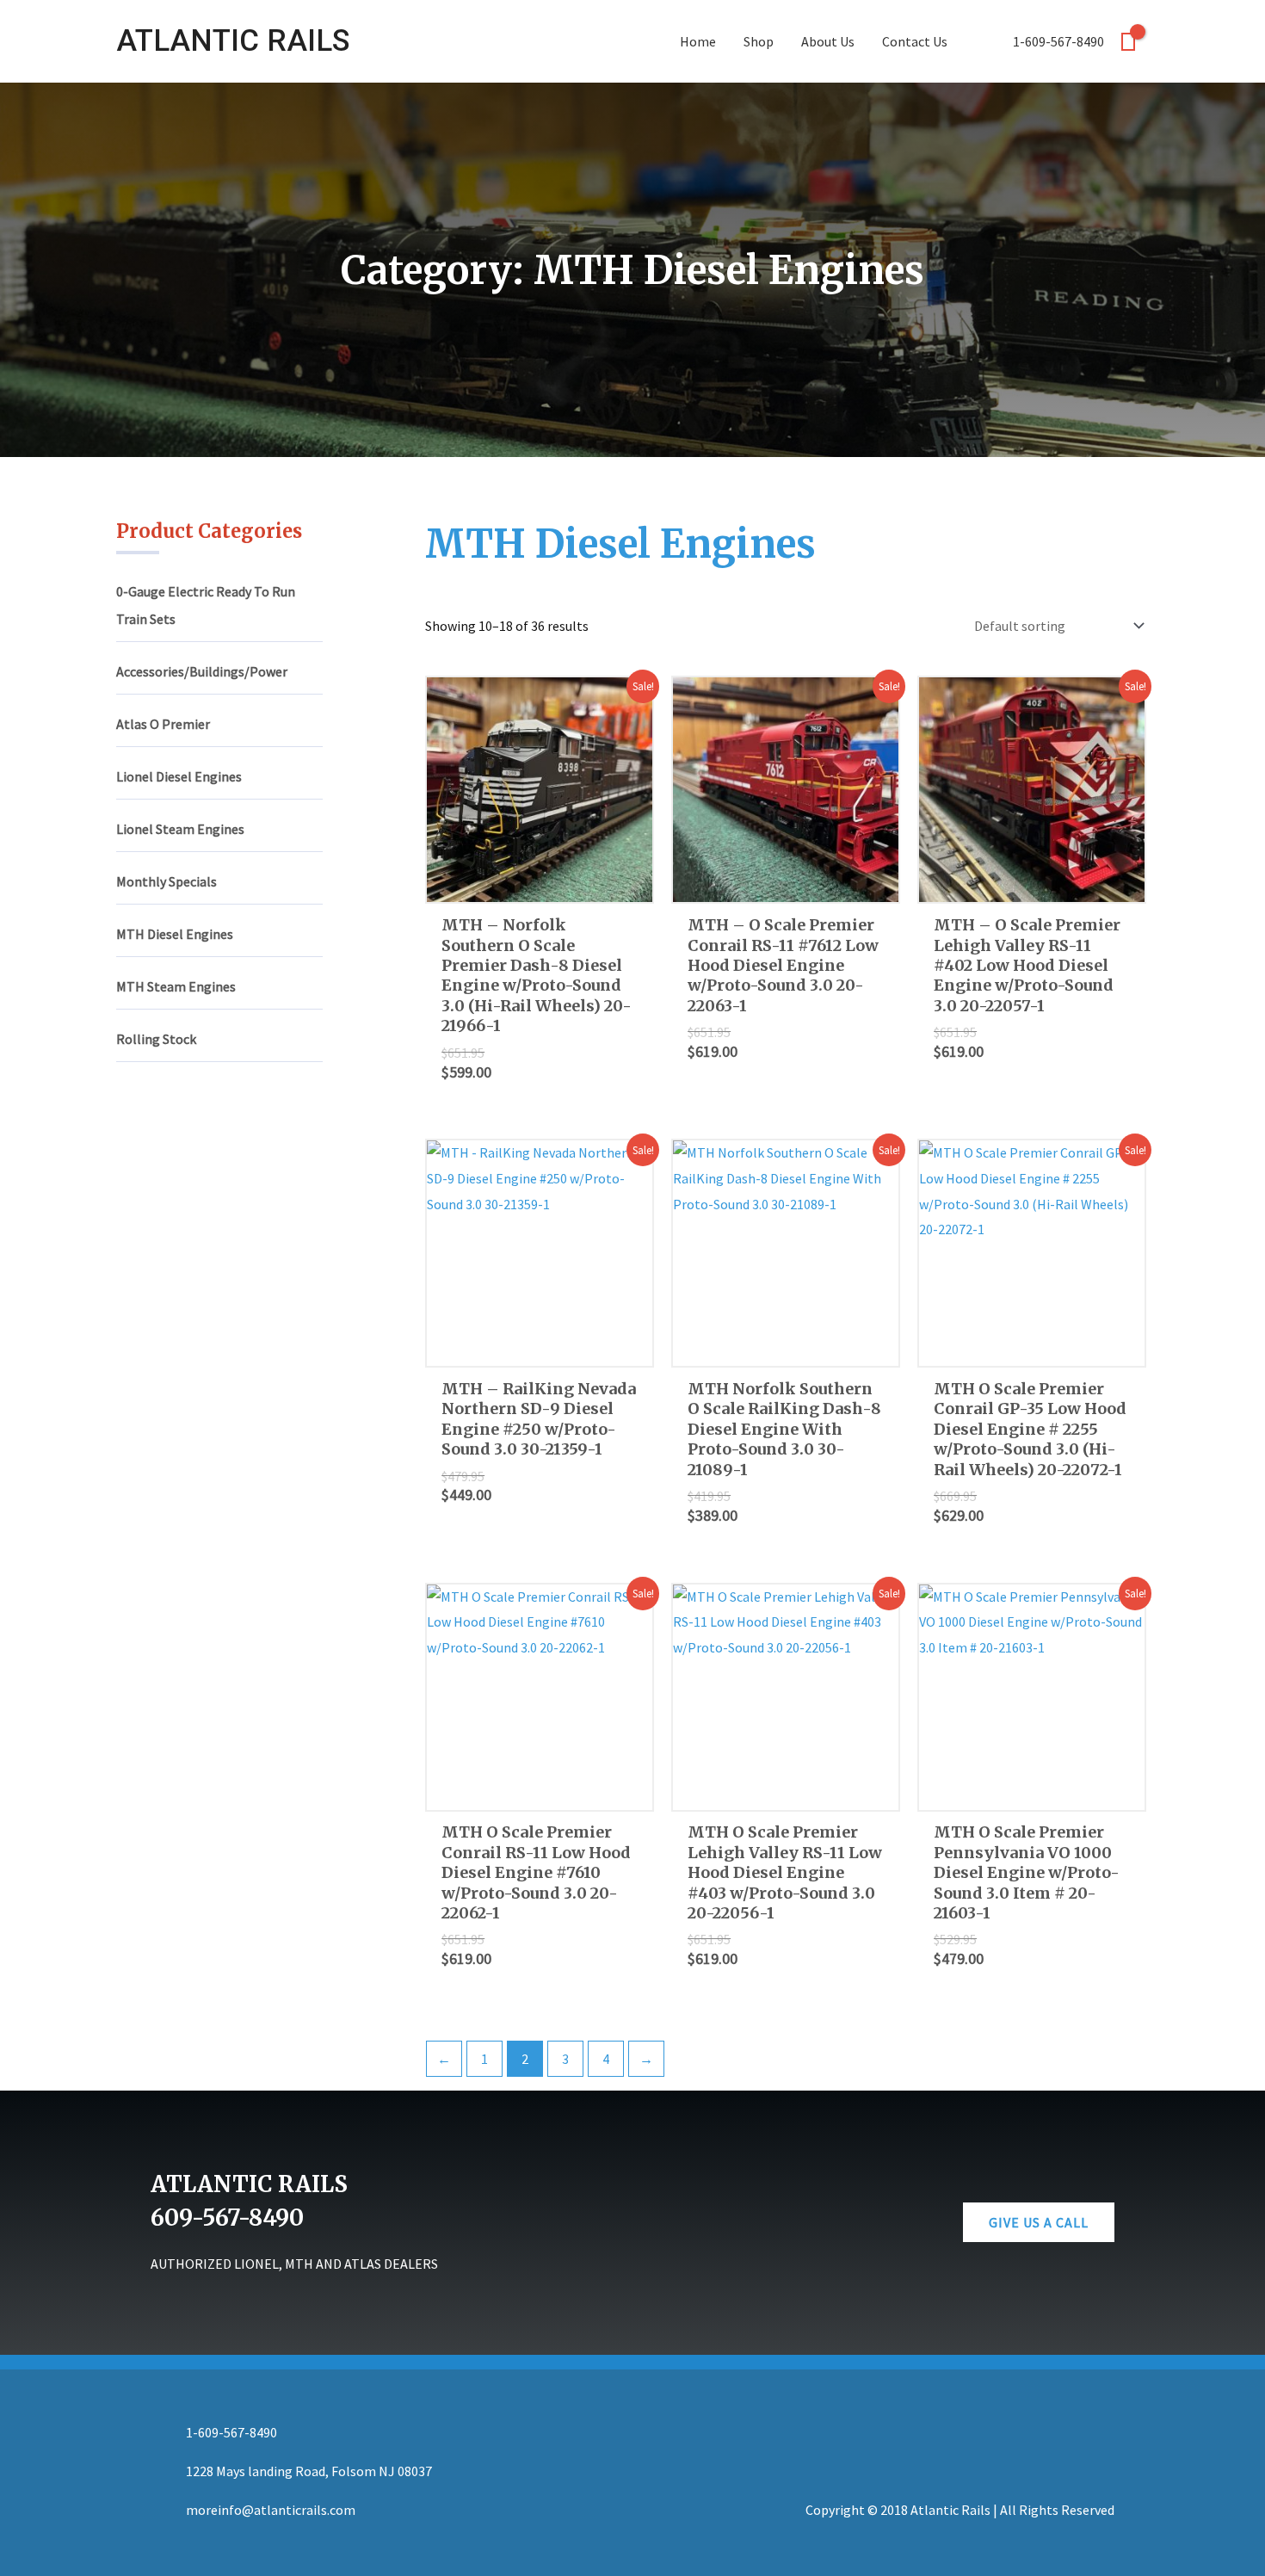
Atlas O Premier (163, 724)
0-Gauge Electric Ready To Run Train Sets (206, 605)
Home (698, 41)
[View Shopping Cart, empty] (1128, 42)
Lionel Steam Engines (180, 829)
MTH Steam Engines (176, 986)
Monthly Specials (167, 881)
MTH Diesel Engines (175, 934)
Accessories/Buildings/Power (202, 671)
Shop (759, 41)
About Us (828, 41)
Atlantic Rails (233, 41)
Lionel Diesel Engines (179, 776)
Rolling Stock (156, 1039)
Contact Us (915, 41)
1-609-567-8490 (1057, 41)
